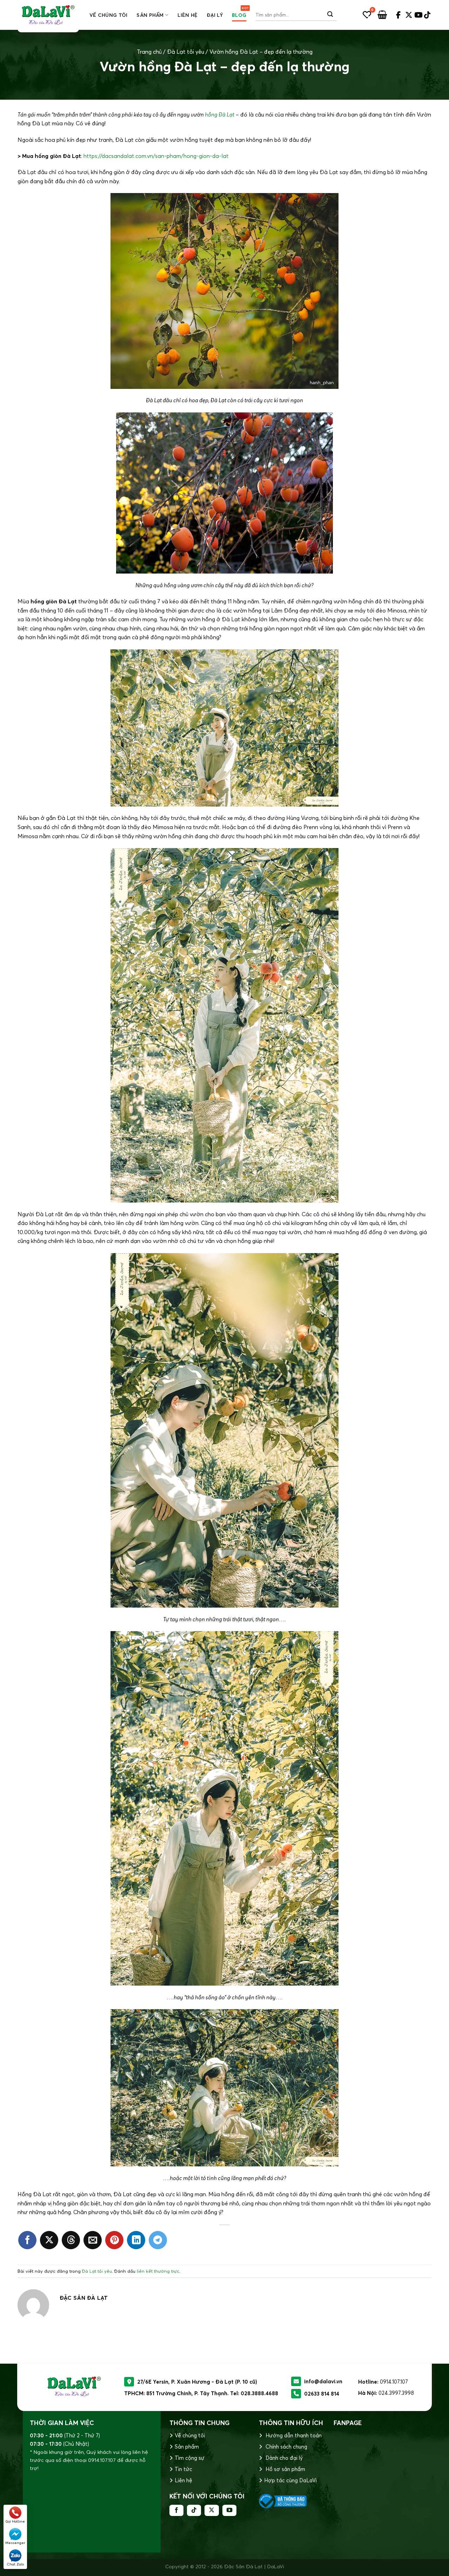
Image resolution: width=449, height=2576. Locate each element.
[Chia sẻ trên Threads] (71, 2240)
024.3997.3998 (396, 2393)
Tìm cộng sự (190, 2458)
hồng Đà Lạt (220, 114)
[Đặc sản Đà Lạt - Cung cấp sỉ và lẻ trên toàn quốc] (48, 15)
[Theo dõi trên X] (212, 2510)
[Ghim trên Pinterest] (114, 2240)
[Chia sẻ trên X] (49, 2240)
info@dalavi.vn (323, 2381)
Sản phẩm (150, 15)
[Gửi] (330, 15)
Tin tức (183, 2469)
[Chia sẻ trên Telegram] (158, 2240)
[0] (367, 15)
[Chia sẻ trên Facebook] (27, 2240)
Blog (239, 15)
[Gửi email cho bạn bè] (93, 2240)
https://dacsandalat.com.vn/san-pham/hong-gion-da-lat (156, 156)
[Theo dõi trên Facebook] (176, 2510)
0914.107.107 (394, 2382)
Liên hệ (187, 15)
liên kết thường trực (158, 2271)
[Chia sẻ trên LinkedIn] (136, 2240)
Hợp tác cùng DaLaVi (290, 2480)
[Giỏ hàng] (382, 15)
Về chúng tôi (108, 15)
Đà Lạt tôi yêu (186, 52)
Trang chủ (149, 52)
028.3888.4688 (259, 2393)
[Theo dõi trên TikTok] (194, 2510)
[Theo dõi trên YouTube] (229, 2510)
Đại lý (215, 15)
